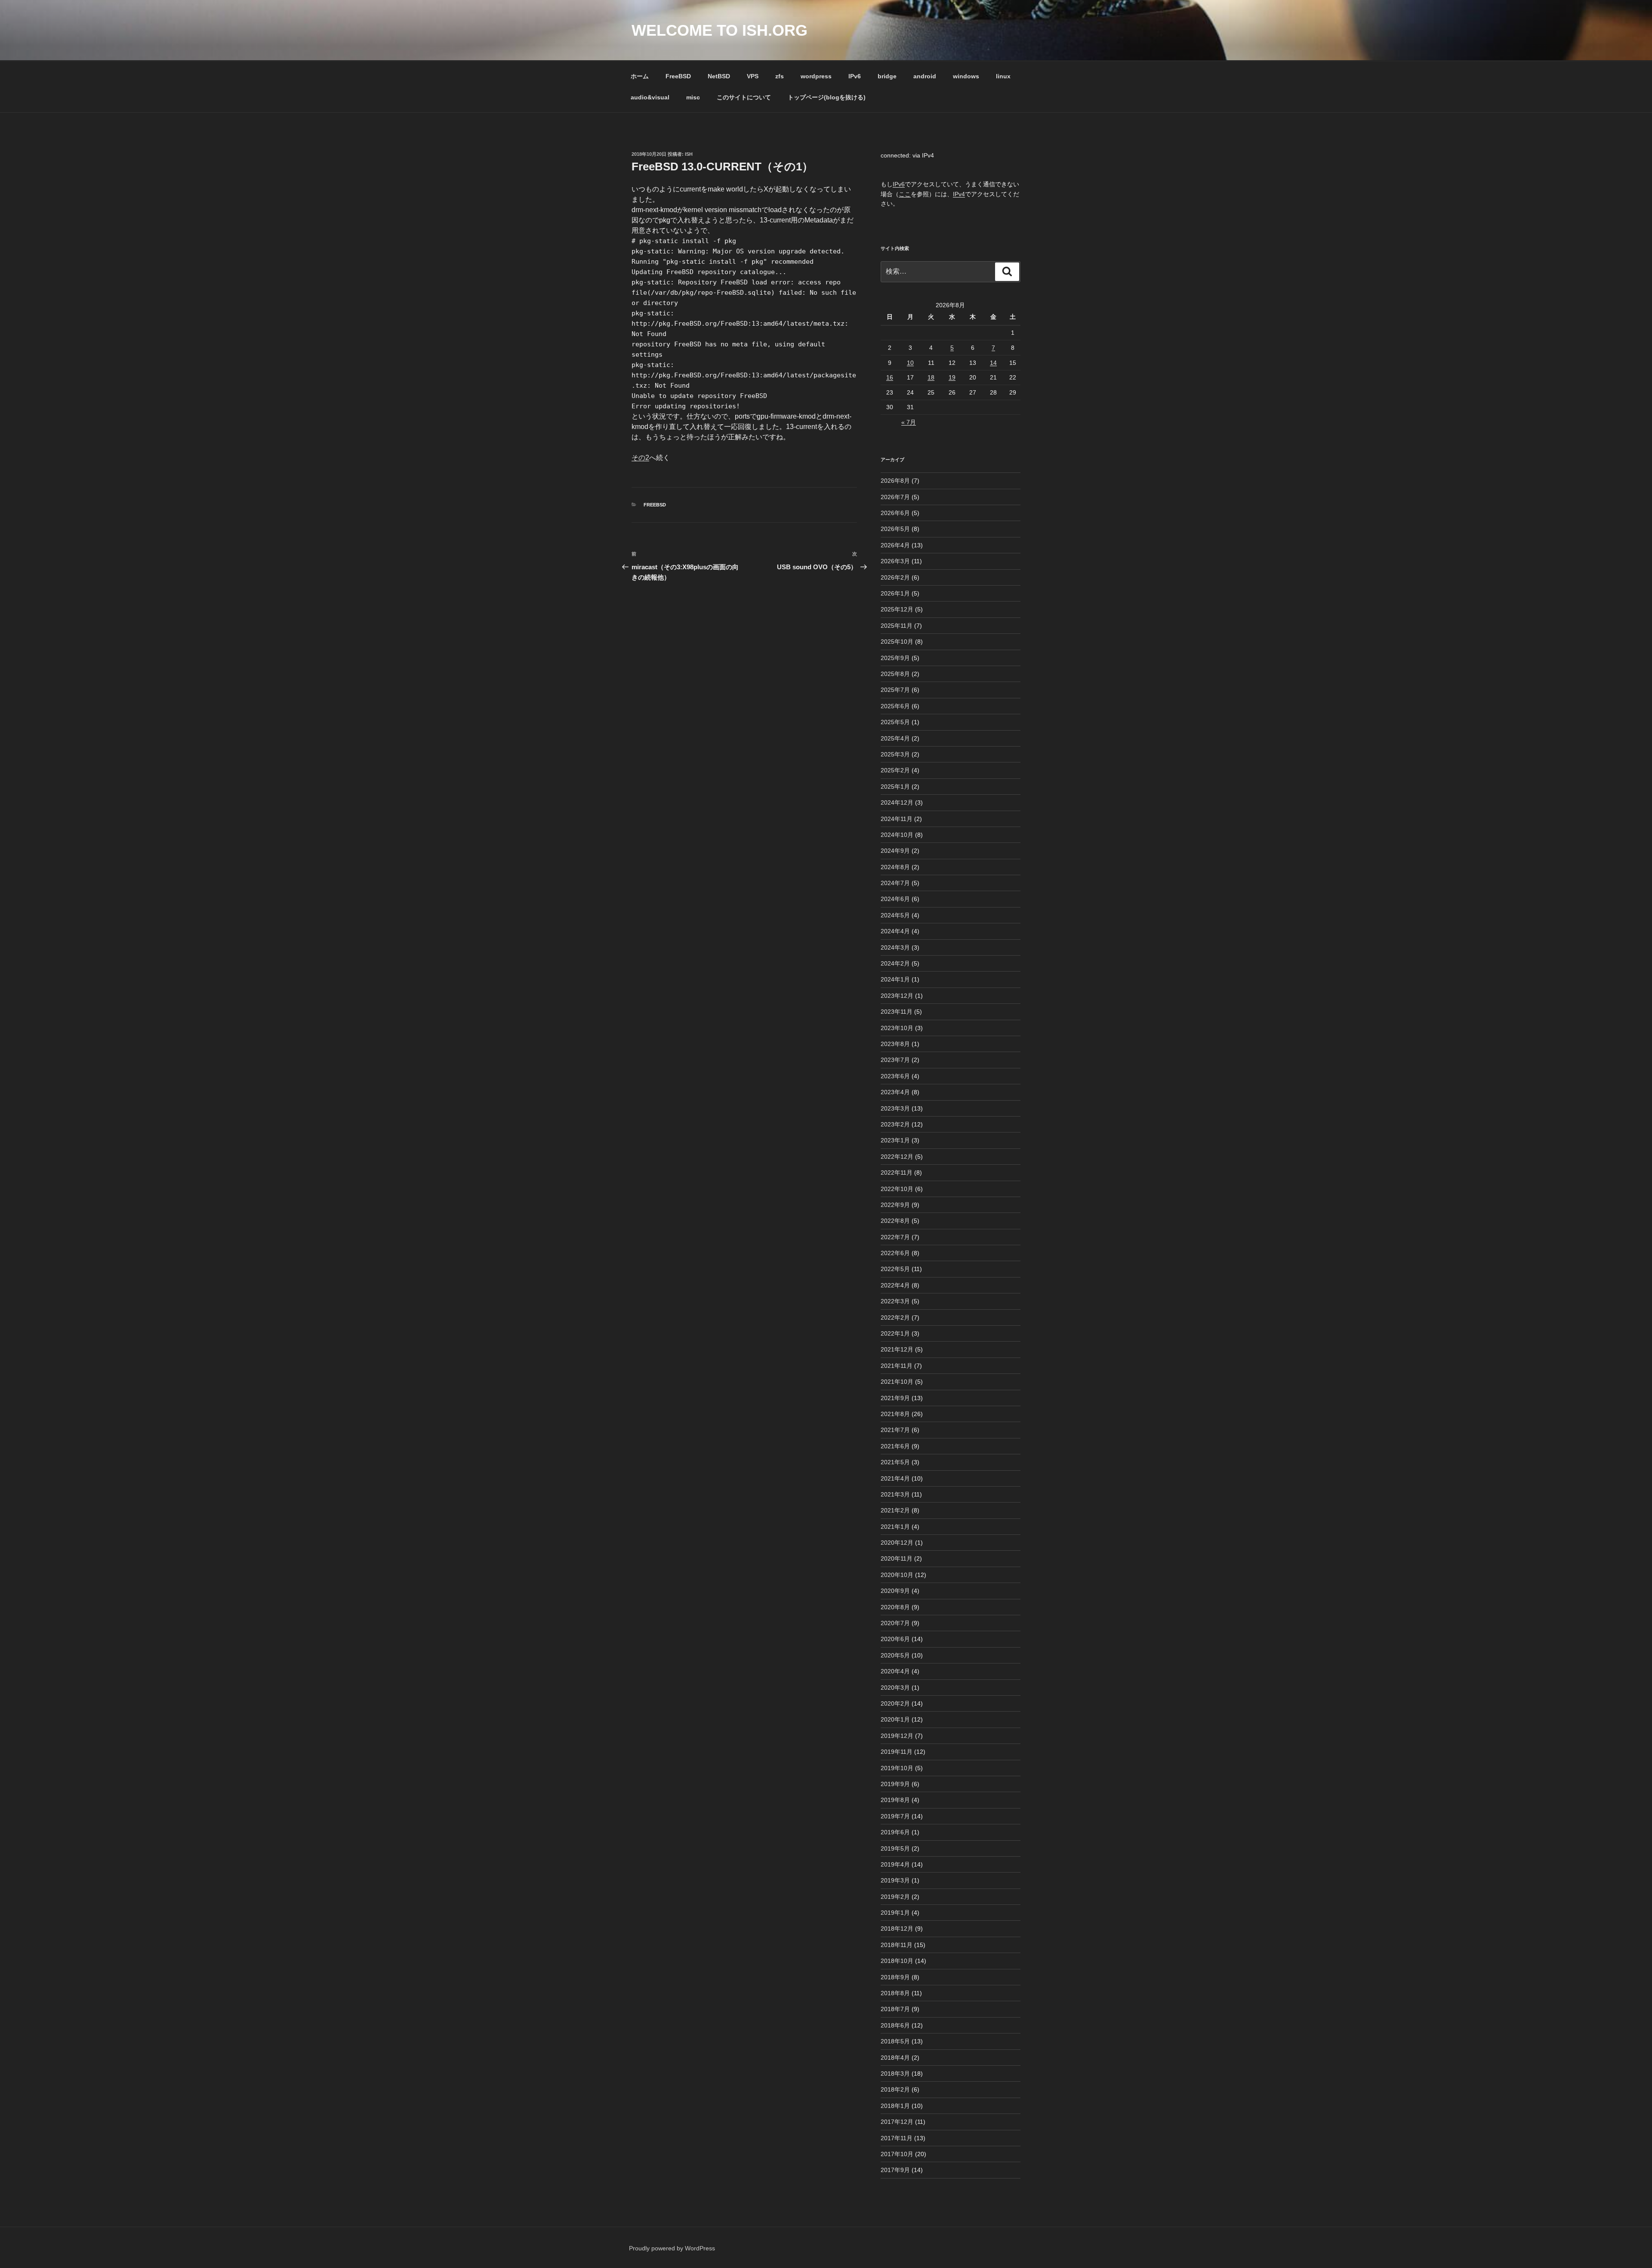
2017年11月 (897, 2138)
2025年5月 (895, 722)
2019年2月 (895, 1897)
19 (952, 377)
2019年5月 (895, 1848)
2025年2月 (895, 770)
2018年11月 (897, 1945)
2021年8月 (895, 1414)
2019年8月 (895, 1800)
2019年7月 (895, 1816)
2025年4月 (895, 738)
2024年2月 (895, 963)
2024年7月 (895, 883)
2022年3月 (895, 1301)
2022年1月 (895, 1333)
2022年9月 (895, 1205)
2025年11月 (897, 626)
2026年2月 (895, 577)
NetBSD (719, 76)
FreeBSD (678, 76)
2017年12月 (897, 2122)
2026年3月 (895, 561)
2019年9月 (895, 1784)
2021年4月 (895, 1478)
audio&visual (650, 97)
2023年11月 (897, 1012)
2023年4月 (895, 1092)
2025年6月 (895, 706)
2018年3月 (895, 2074)
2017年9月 (895, 2170)
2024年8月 (895, 867)
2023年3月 (895, 1108)
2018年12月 (897, 1929)
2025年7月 (895, 690)
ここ (905, 194)
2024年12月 (897, 802)
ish (689, 154)
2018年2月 (895, 2089)
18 (931, 377)
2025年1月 (895, 787)
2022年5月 (895, 1269)
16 (890, 377)
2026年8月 (895, 481)
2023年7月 (895, 1060)
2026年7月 (895, 497)
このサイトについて (744, 97)
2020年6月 (895, 1639)
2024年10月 (897, 835)
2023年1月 (895, 1140)
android (925, 76)
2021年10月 (897, 1382)
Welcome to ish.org (720, 30)
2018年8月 (895, 1993)
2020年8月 (895, 1607)
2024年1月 (895, 979)
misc (693, 97)
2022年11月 (897, 1173)
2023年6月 (895, 1076)
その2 (640, 458)
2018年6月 (895, 2025)
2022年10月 (897, 1189)
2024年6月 (895, 899)
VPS (753, 76)
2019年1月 (895, 1913)
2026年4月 (895, 545)
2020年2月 (895, 1703)
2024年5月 (895, 915)
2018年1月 (895, 2106)
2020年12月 (897, 1543)
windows (966, 76)
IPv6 (855, 76)
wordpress (816, 76)
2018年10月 (897, 1961)
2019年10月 (897, 1768)
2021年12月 (897, 1349)
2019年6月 (895, 1832)
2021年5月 (895, 1462)
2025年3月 (895, 754)
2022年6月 (895, 1253)
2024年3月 (895, 947)
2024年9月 (895, 851)
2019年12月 (897, 1736)
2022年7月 (895, 1237)
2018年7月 (895, 2009)
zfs (780, 76)
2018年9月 (895, 1977)
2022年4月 (895, 1285)
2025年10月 (897, 642)
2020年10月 (897, 1575)
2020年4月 (895, 1671)
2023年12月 (897, 996)
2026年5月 (895, 529)
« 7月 (909, 422)
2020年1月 (895, 1719)
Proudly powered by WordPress (672, 2248)
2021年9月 (895, 1398)
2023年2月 (895, 1124)
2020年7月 (895, 1623)
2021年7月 (895, 1430)
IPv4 (959, 194)
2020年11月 (897, 1558)
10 (910, 363)
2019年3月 (895, 1880)
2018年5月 (895, 2041)
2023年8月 (895, 1044)
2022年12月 (897, 1157)
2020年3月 (895, 1688)
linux (1003, 76)
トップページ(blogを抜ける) (827, 97)
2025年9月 (895, 658)
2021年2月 (895, 1510)
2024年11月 (897, 819)
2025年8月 (895, 674)
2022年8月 (895, 1221)
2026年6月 (895, 513)
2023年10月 (897, 1028)
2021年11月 (897, 1366)
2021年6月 (895, 1446)
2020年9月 (895, 1591)
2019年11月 (897, 1752)
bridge (887, 76)
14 (993, 363)
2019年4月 (895, 1864)
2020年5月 (895, 1655)
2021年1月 (895, 1527)
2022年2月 (895, 1318)
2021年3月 (895, 1494)
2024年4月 (895, 931)
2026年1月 (895, 593)
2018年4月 (895, 2058)
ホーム (640, 76)
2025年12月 (897, 609)
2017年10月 (897, 2154)
